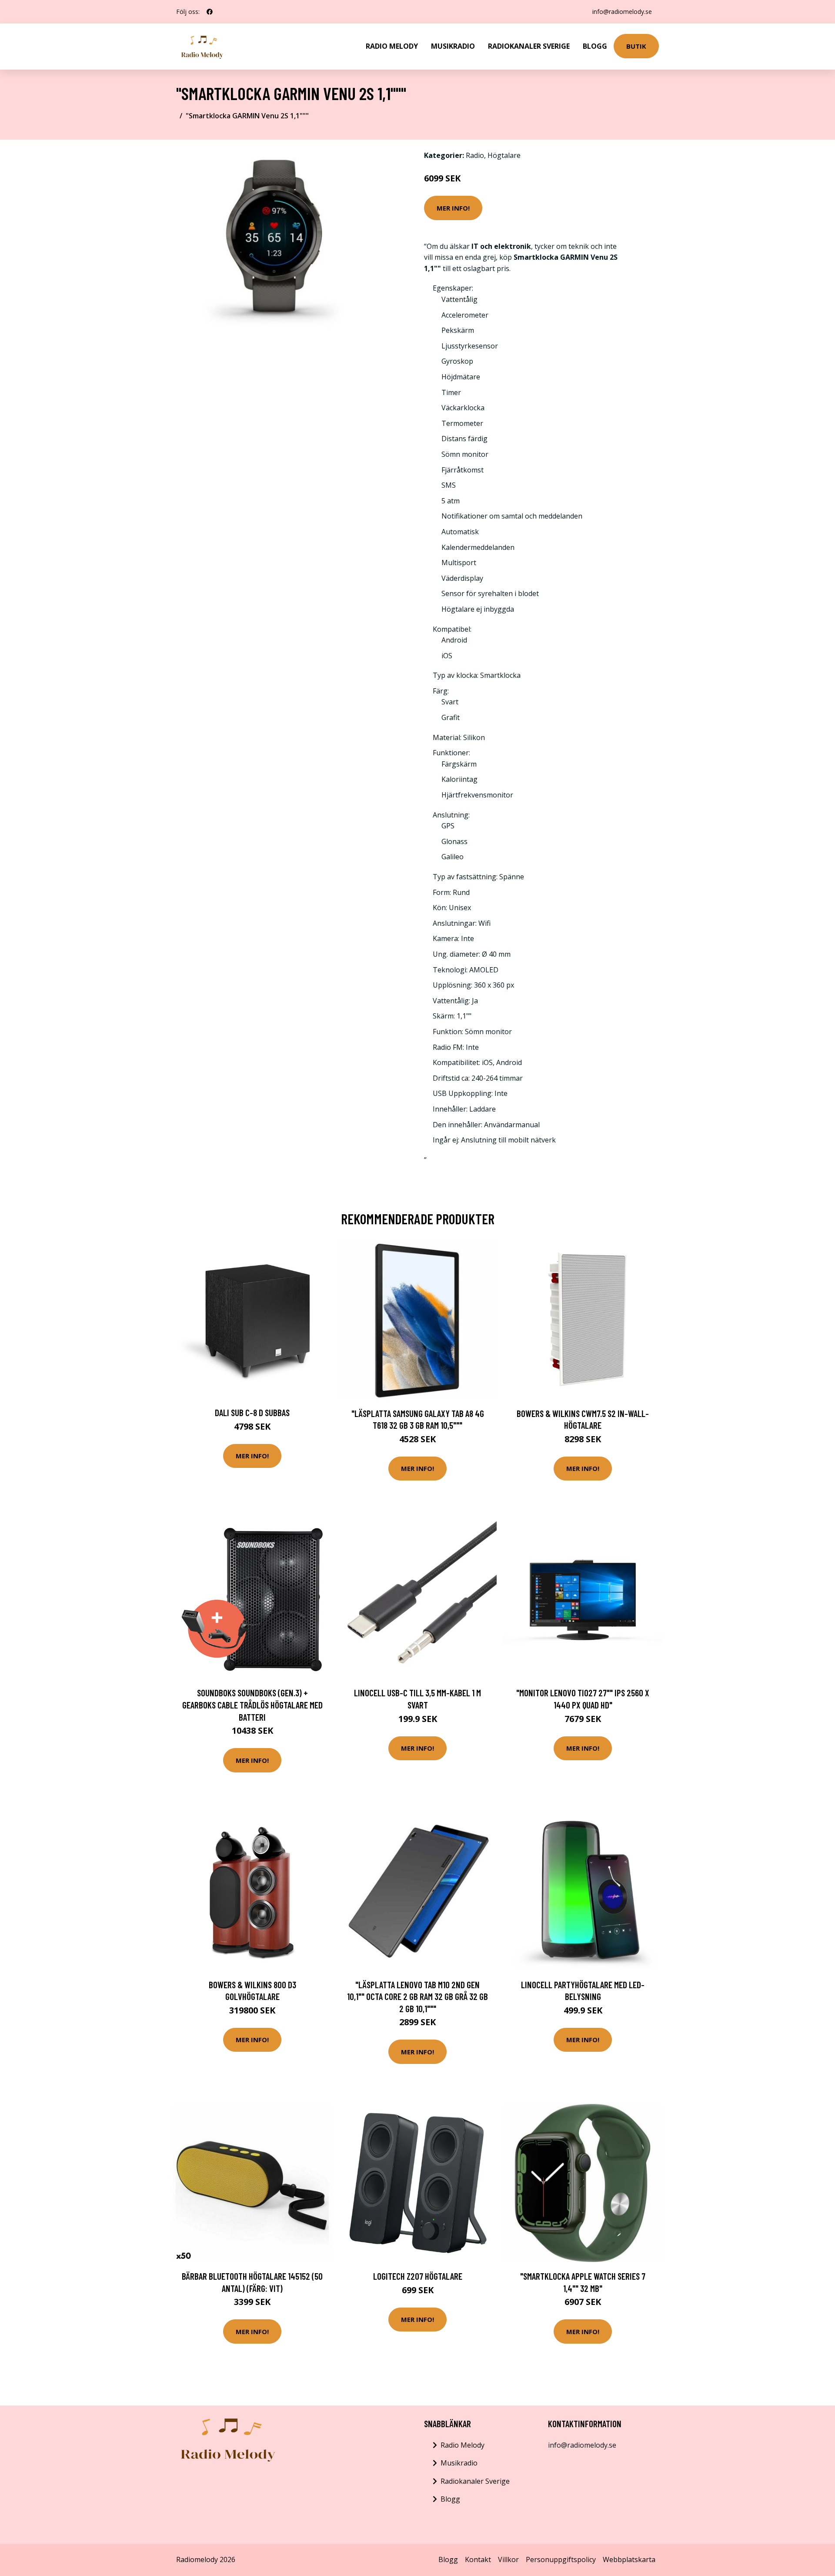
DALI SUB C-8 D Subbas (252, 1412)
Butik (636, 46)
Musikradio (453, 46)
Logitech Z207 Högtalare (418, 2276)
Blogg (595, 46)
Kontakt (478, 2559)
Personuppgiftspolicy (561, 2559)
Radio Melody (392, 46)
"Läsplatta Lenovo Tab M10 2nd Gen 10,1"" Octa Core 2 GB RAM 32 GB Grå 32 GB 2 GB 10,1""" (417, 1996)
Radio (475, 155)
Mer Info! (453, 208)
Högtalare (504, 155)
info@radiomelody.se (622, 12)
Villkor (508, 2559)
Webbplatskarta (629, 2559)
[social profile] (210, 12)
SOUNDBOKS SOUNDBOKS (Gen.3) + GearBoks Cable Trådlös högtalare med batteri (252, 1705)
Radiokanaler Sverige (529, 46)
